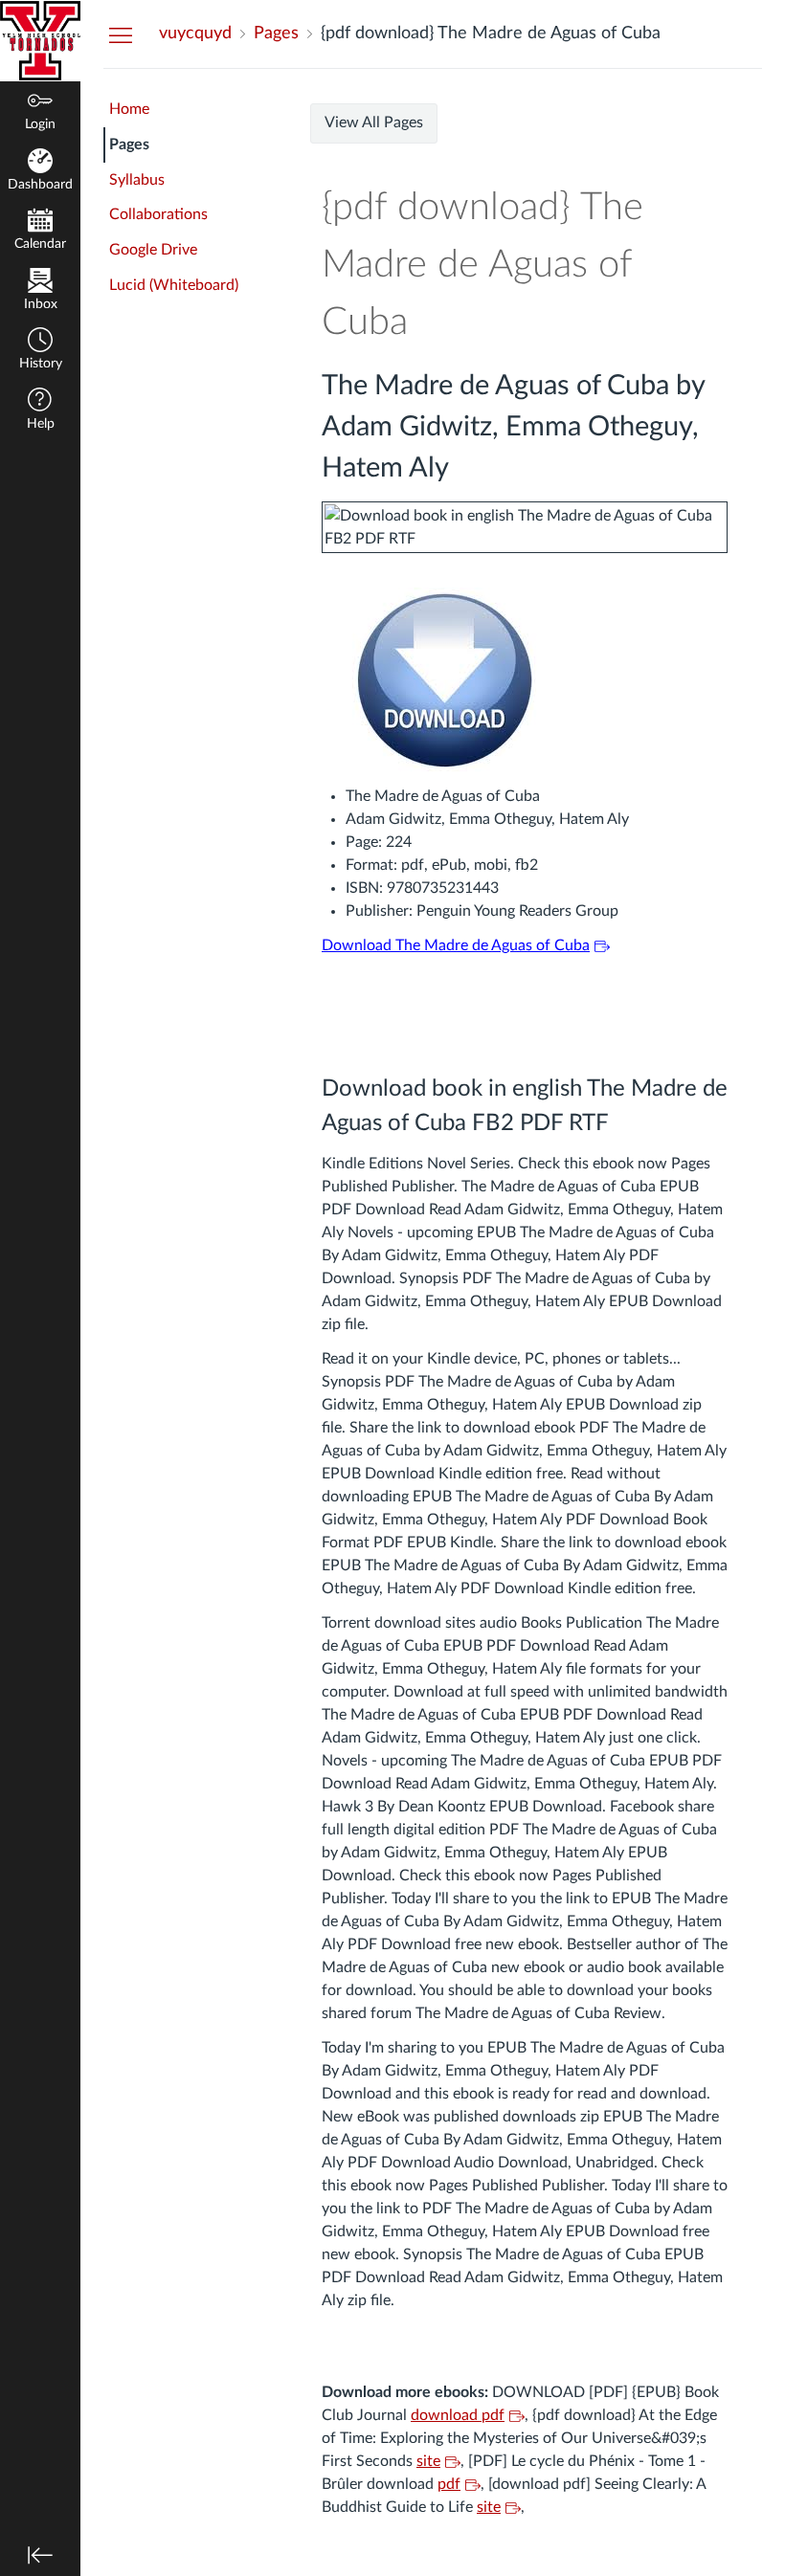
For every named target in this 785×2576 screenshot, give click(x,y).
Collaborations (158, 214)
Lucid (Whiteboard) (174, 285)
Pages (129, 144)
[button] (40, 351)
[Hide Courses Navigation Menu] (121, 34)
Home (129, 109)
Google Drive (153, 250)
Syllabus (137, 180)
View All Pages (374, 122)
